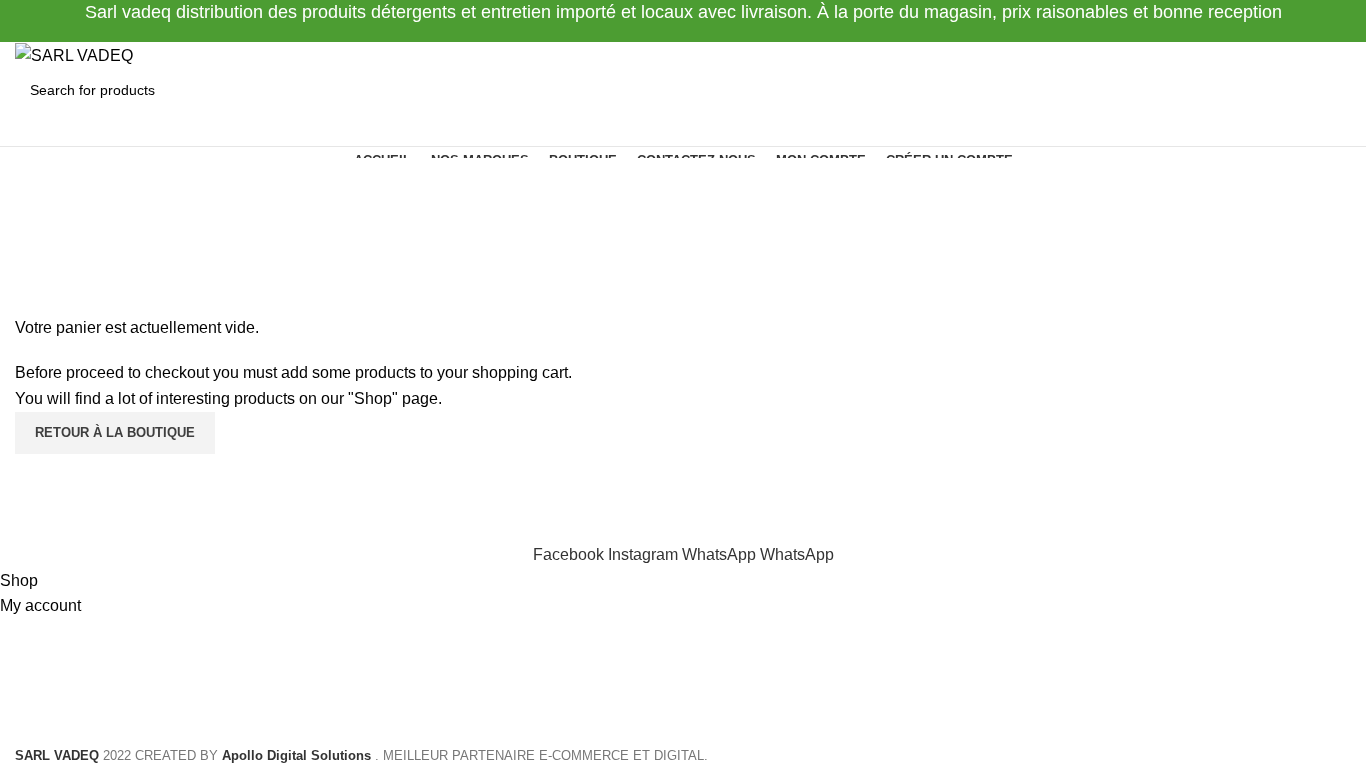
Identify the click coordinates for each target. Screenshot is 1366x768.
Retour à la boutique (115, 432)
